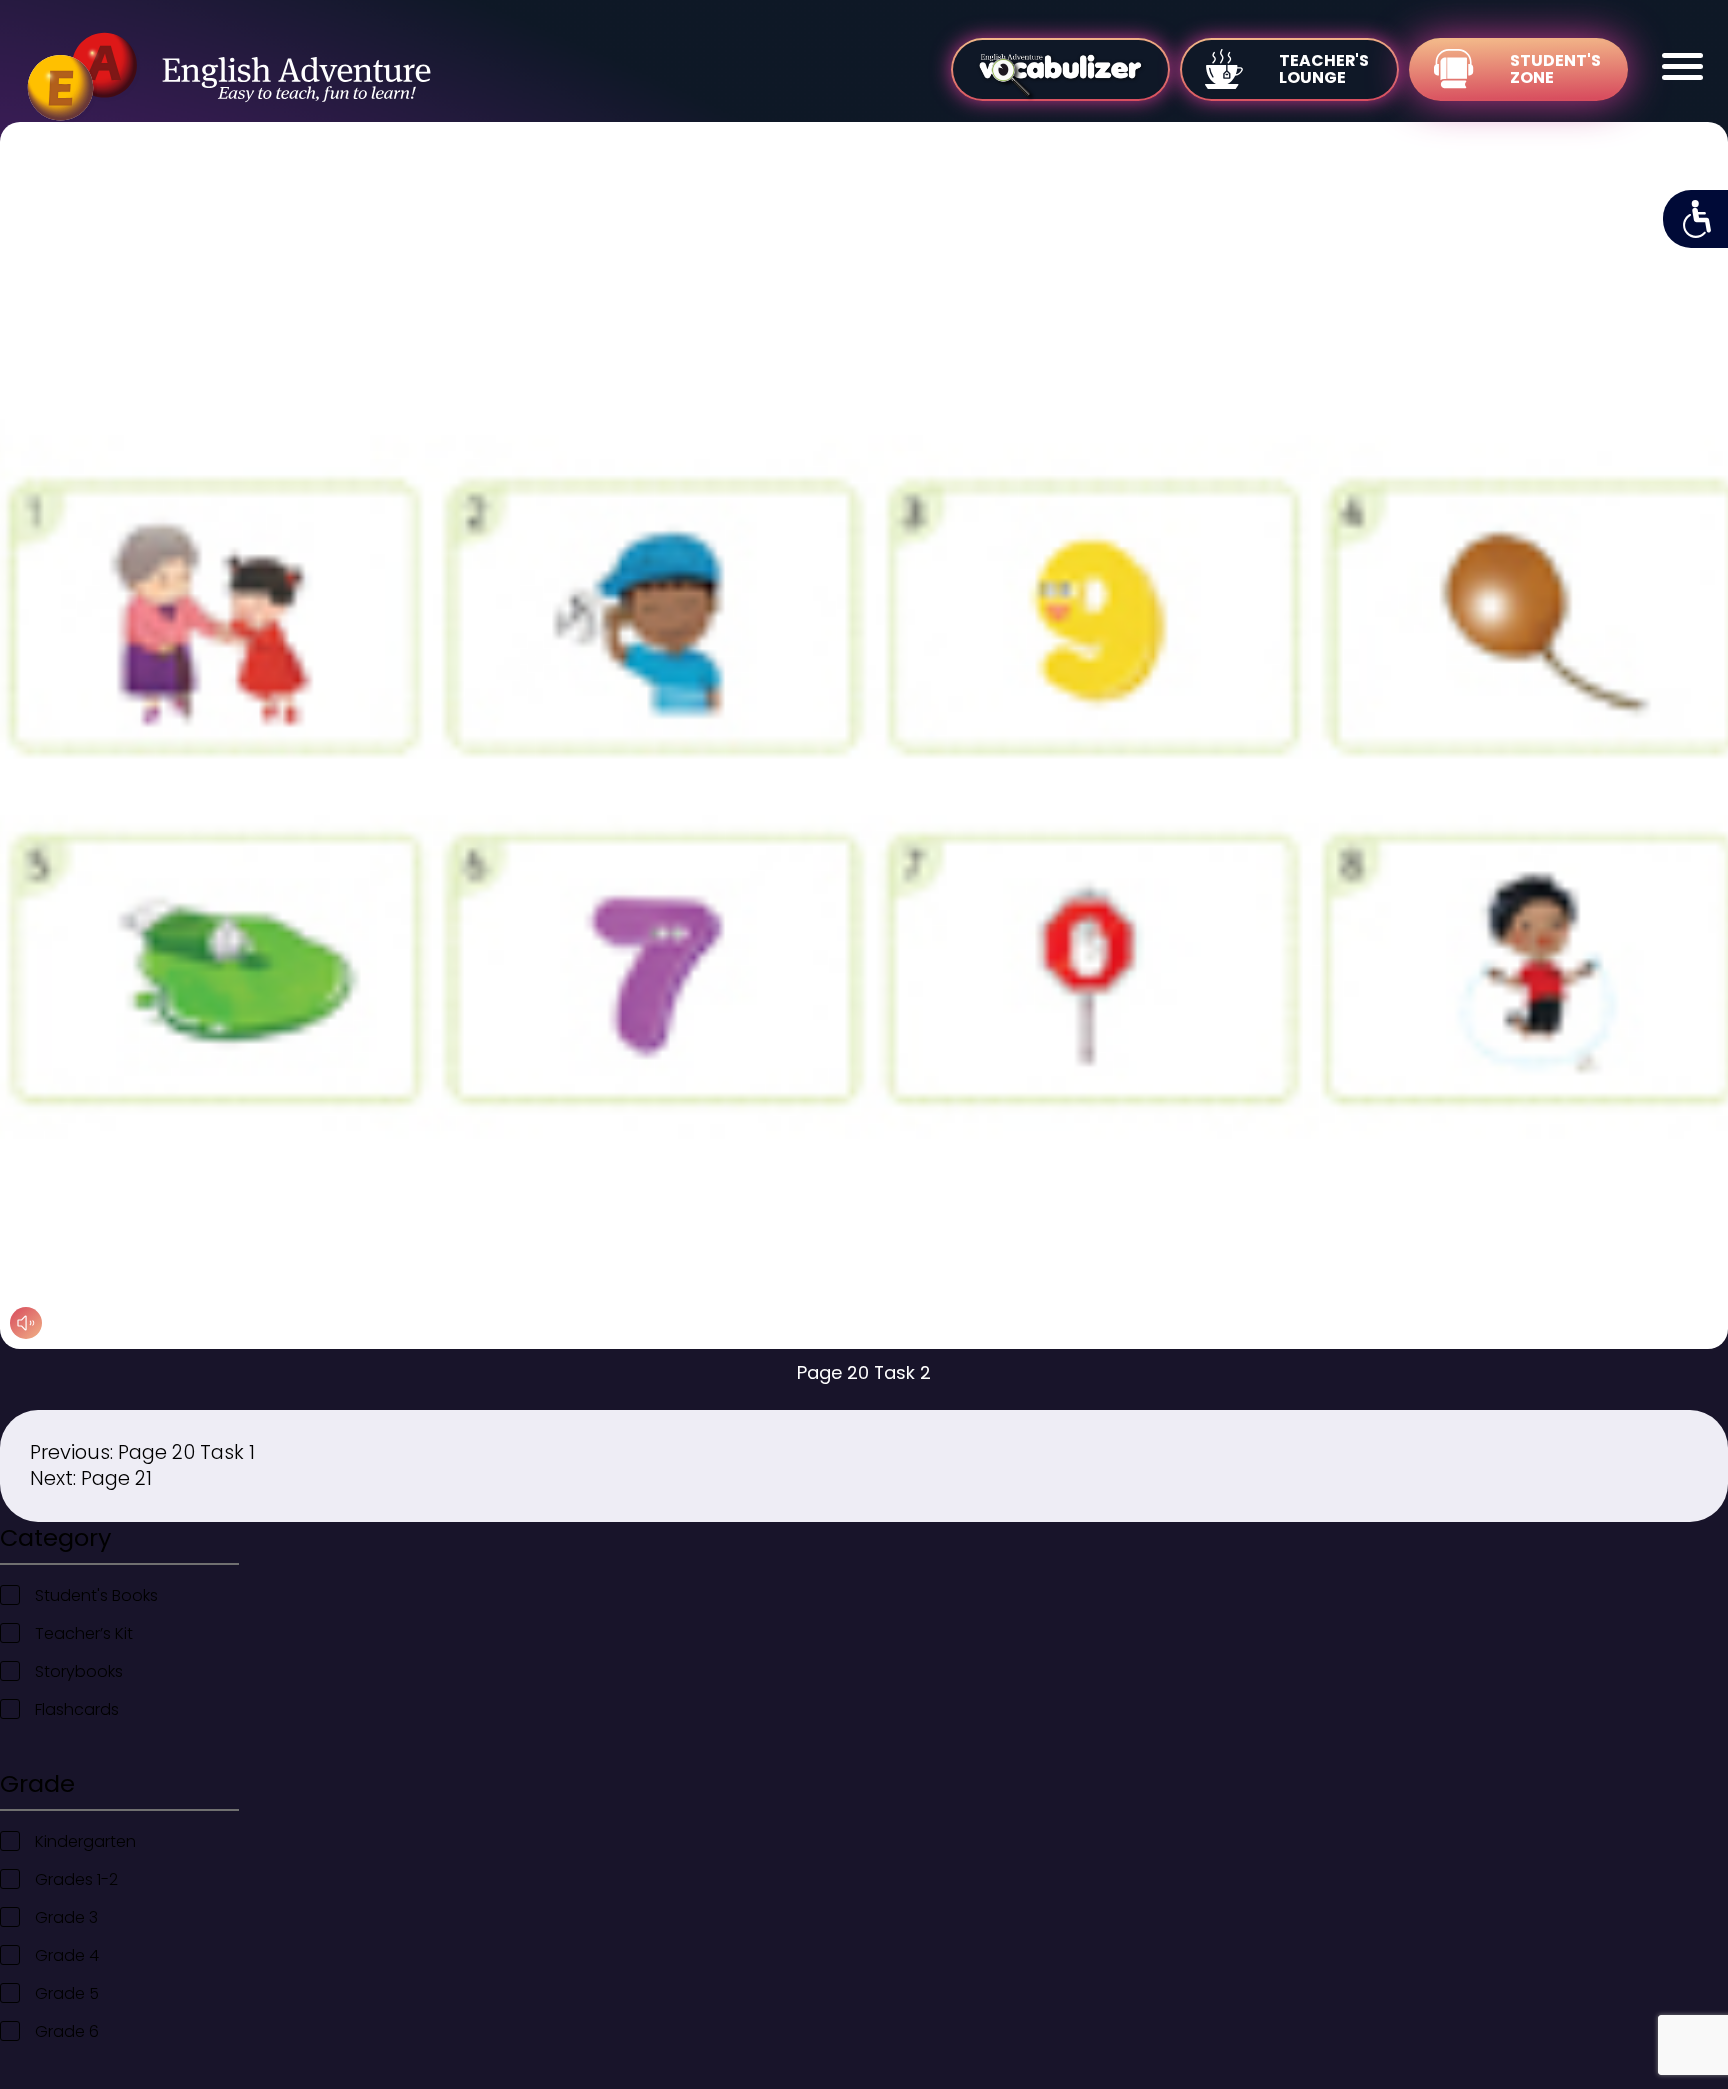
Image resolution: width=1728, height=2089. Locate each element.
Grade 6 (67, 2031)
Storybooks (79, 1671)
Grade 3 (66, 1917)
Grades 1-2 (76, 1879)
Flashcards (77, 1709)
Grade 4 (67, 1955)
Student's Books (96, 1595)
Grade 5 (67, 1993)
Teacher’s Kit (84, 1633)
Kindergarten (85, 1841)
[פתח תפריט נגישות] (1695, 219)
